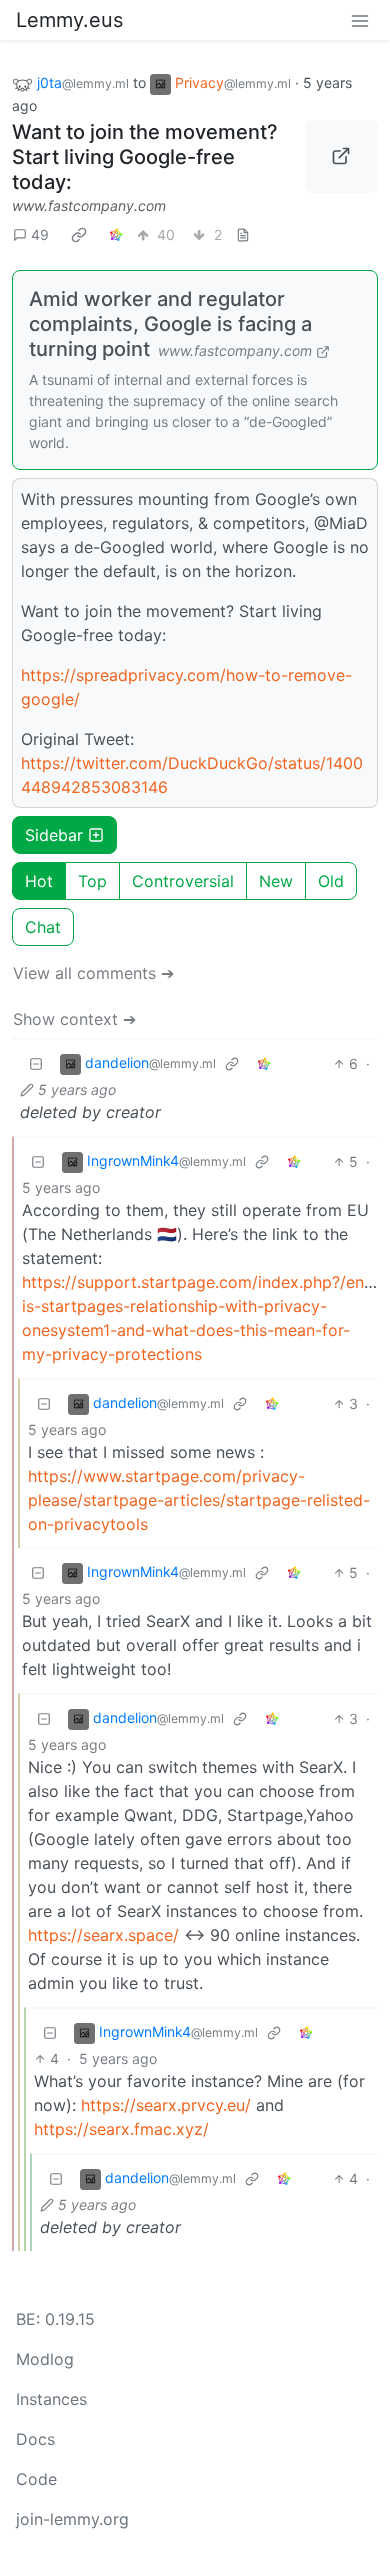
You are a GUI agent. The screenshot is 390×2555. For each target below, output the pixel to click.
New (276, 881)
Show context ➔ (74, 1019)
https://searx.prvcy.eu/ (166, 2105)
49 (40, 234)
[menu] (360, 20)
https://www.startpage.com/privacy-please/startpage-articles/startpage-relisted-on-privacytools (199, 1500)
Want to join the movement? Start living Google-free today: (145, 157)
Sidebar (54, 835)
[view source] (243, 234)
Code (36, 2479)
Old (331, 881)
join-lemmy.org (72, 2519)
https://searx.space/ (103, 1935)
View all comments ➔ (93, 973)
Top (92, 881)
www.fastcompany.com (89, 205)
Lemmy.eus (69, 20)
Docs (35, 2439)
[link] (79, 235)
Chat (43, 927)
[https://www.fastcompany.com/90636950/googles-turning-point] (342, 157)
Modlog (45, 2359)
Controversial (183, 881)
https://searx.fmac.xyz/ (121, 2129)
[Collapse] (36, 1063)
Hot (39, 881)
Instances (51, 2399)
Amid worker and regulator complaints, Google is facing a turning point (170, 324)
